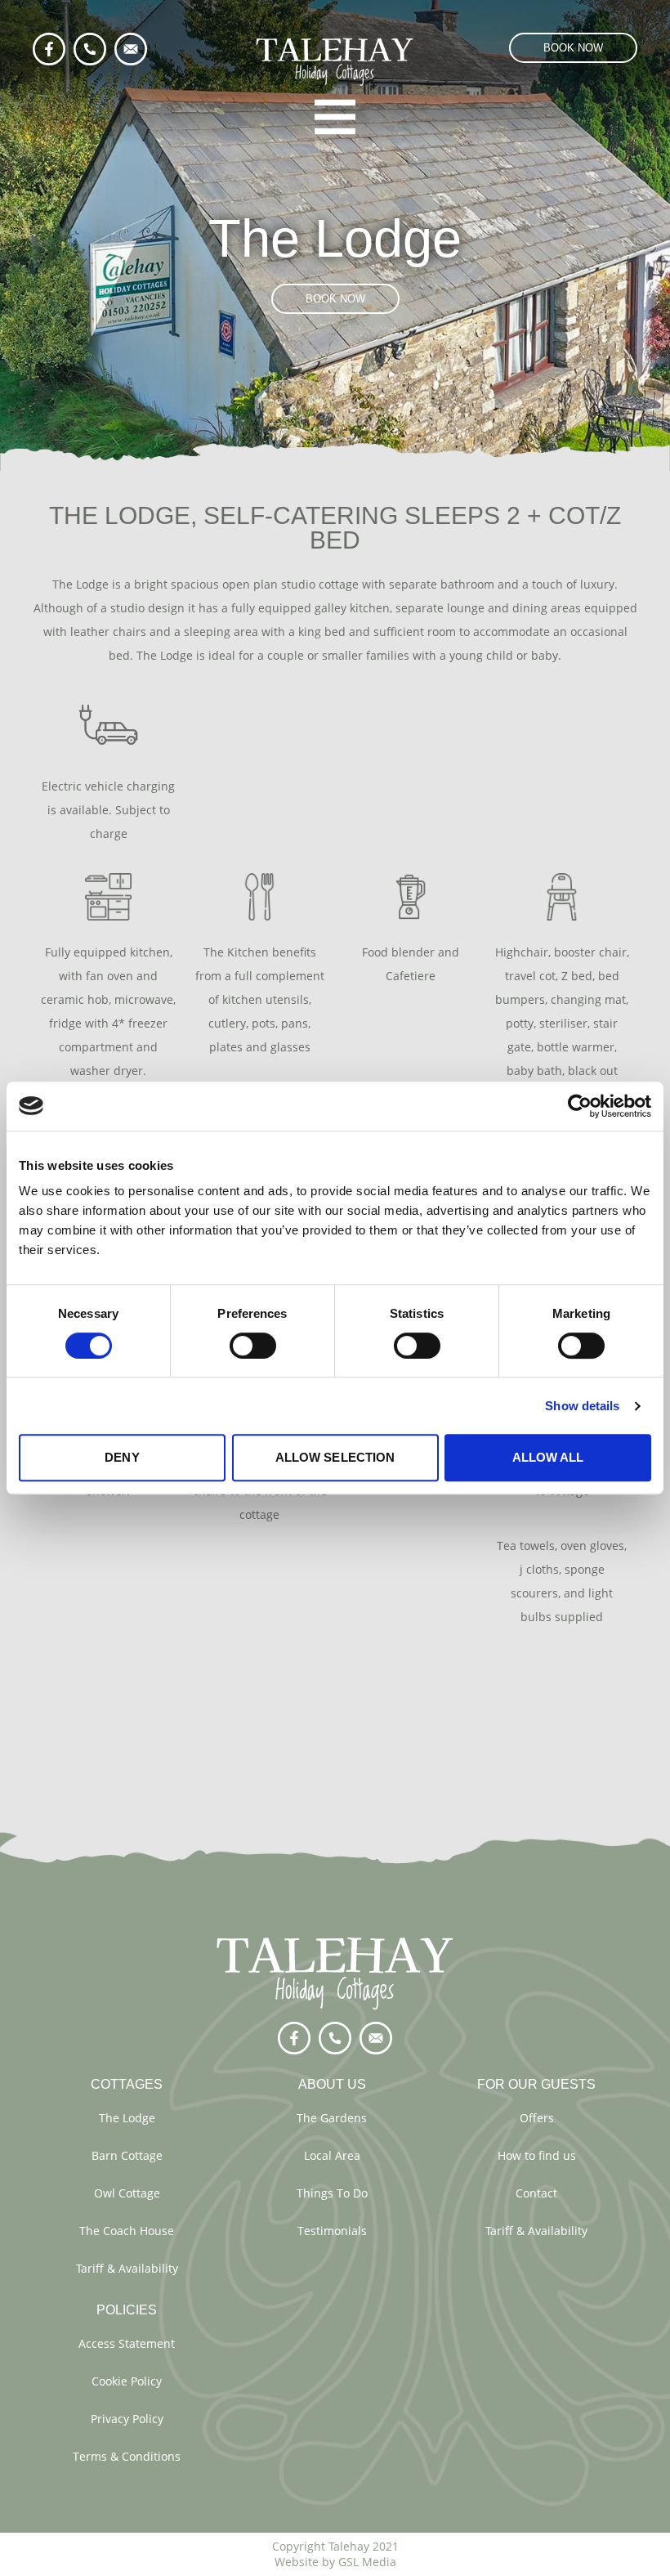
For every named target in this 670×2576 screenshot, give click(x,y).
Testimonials (332, 2231)
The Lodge (127, 2118)
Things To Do (332, 2193)
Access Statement (127, 2343)
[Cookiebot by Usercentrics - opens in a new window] (580, 1106)
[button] (573, 48)
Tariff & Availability (127, 2268)
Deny (122, 1457)
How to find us (537, 2155)
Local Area (332, 2155)
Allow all (548, 1457)
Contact (536, 2193)
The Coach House (127, 2231)
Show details (582, 1406)
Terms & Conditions (127, 2456)
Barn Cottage (127, 2155)
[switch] (253, 1346)
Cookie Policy (127, 2381)
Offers (537, 2118)
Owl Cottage (127, 2193)
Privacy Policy (127, 2419)
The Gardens (332, 2118)
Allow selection (335, 1457)
